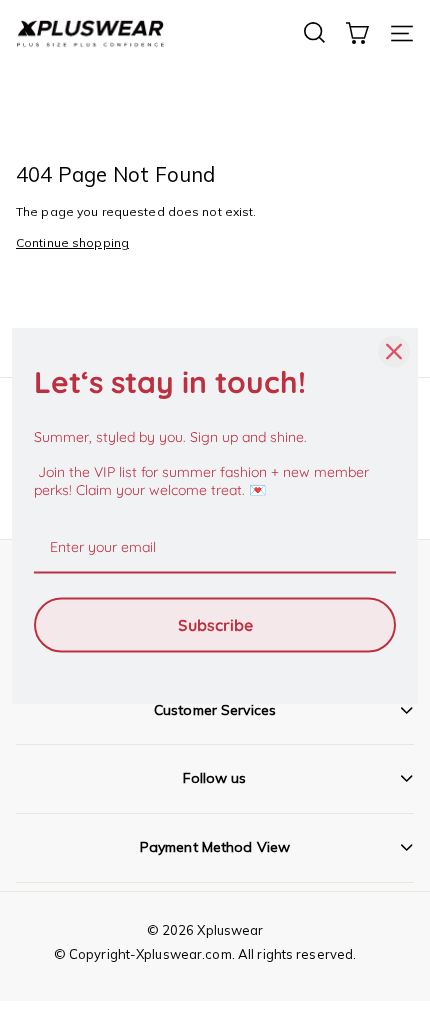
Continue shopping (72, 242)
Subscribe (215, 624)
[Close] (394, 352)
